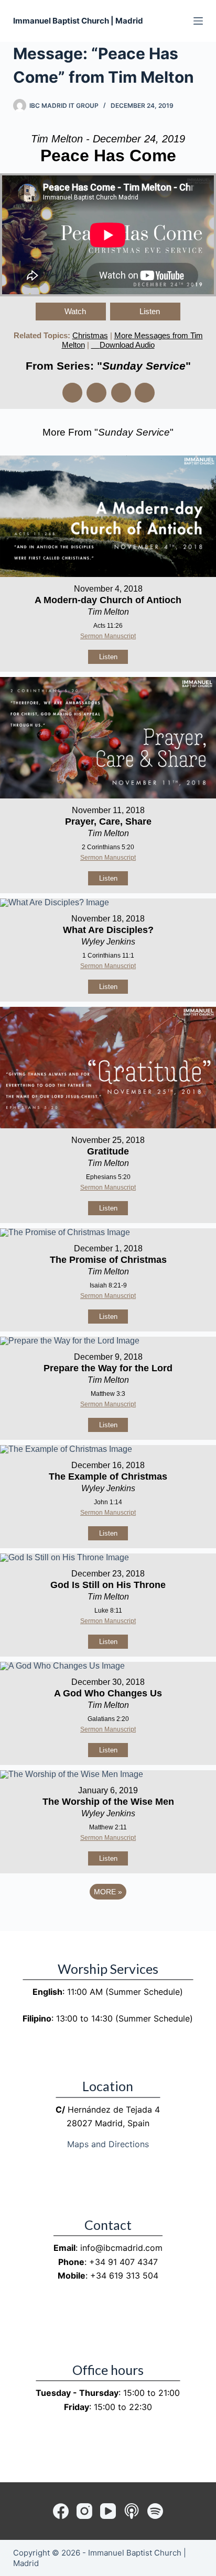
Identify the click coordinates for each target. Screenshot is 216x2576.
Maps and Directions (108, 2144)
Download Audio (127, 345)
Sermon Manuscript (108, 636)
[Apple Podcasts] (132, 2511)
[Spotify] (155, 2511)
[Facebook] (61, 2511)
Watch (75, 311)
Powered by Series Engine (108, 1920)
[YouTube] (108, 2511)
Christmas (90, 335)
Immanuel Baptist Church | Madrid (78, 21)
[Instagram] (84, 2511)
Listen (150, 311)
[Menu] (198, 21)
